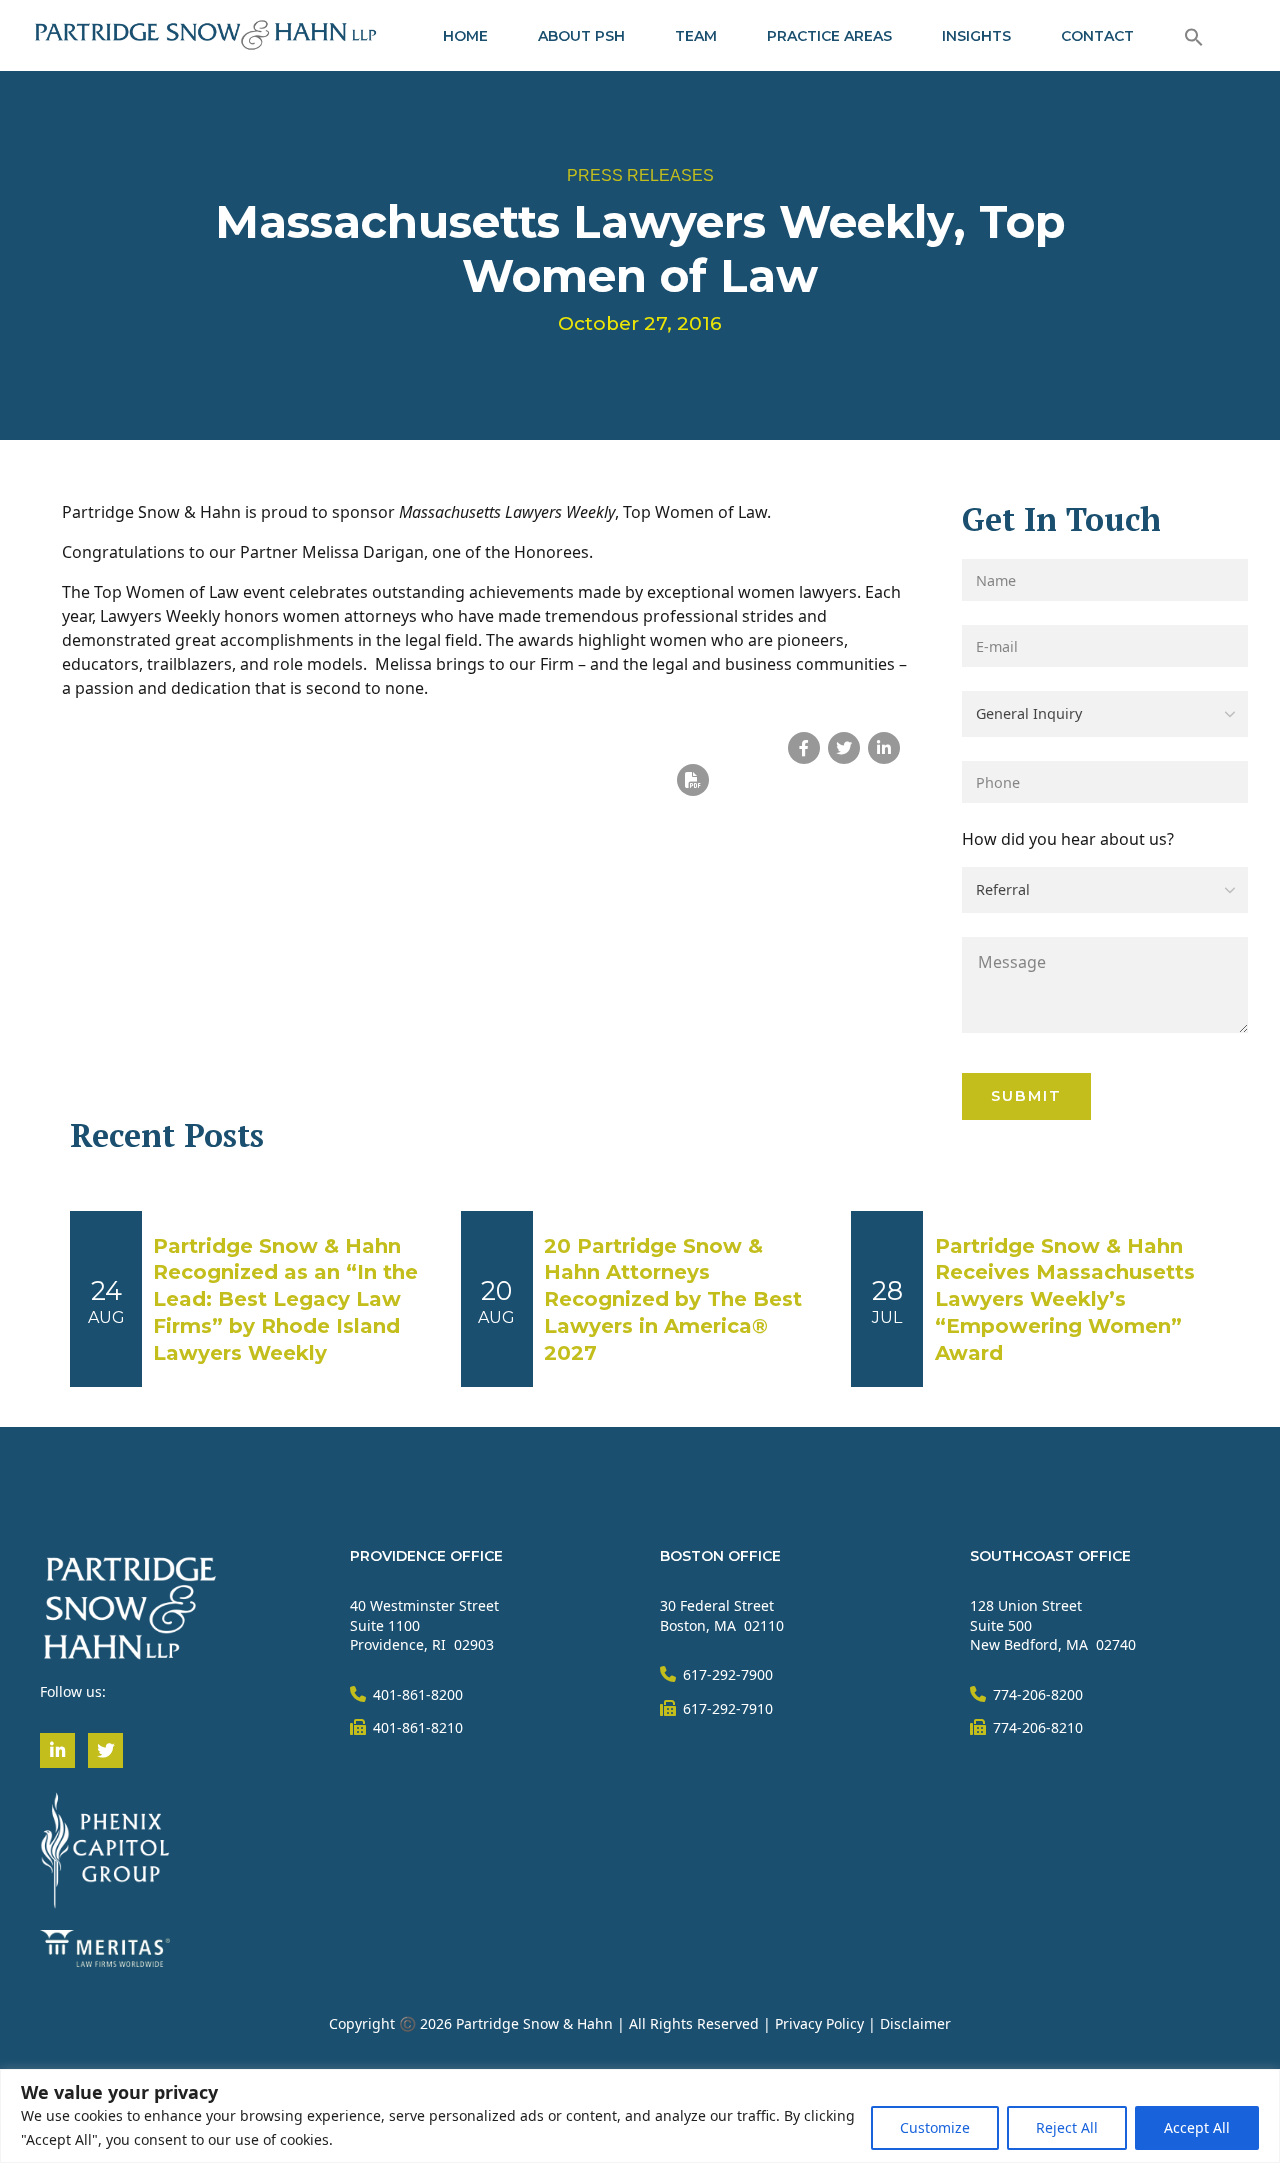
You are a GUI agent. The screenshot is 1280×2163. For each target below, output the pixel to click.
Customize (935, 2127)
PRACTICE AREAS (829, 36)
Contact (1097, 36)
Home (465, 36)
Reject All (1067, 2127)
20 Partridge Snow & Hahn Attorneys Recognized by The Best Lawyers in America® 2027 (673, 1300)
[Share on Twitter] (844, 748)
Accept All (1197, 2127)
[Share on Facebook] (804, 748)
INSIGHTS (976, 36)
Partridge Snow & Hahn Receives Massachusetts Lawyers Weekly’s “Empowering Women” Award (1065, 1300)
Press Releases (640, 175)
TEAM (696, 36)
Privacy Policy (819, 2023)
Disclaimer (915, 2023)
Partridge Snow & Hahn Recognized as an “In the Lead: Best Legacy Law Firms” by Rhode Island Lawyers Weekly (285, 1300)
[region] (640, 2116)
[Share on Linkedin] (884, 748)
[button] (1194, 36)
